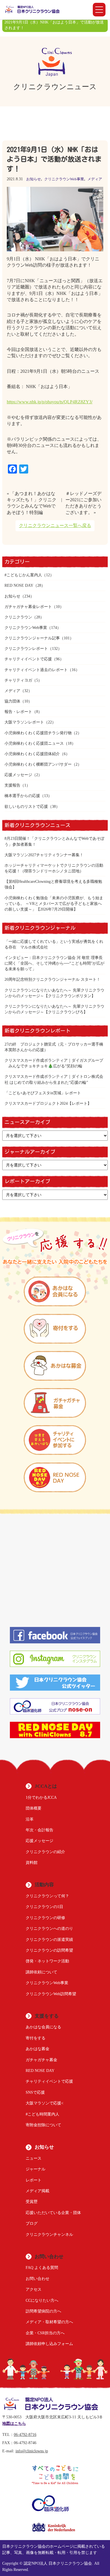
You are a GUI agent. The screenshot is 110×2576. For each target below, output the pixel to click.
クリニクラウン (18, 617)
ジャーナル (36, 2169)
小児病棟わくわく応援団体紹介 (32, 754)
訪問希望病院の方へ (43, 2311)
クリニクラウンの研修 (45, 1918)
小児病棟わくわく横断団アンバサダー (38, 764)
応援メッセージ (18, 775)
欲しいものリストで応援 (26, 806)
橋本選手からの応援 (22, 796)
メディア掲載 (38, 2191)
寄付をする (36, 2038)
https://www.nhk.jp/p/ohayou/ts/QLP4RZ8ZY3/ (50, 402)
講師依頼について (41, 1972)
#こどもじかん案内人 (23, 575)
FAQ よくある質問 (42, 2267)
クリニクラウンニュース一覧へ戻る (55, 525)
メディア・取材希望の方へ (49, 2322)
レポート (34, 2180)
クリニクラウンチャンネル (49, 2234)
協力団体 (12, 701)
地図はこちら (14, 2424)
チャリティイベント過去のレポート (36, 670)
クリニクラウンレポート (26, 648)
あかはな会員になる (43, 2027)
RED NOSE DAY (19, 585)
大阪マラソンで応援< (45, 2103)
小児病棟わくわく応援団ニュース (34, 743)
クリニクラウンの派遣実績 (49, 1939)
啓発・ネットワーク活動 (47, 1961)
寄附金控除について (43, 2125)
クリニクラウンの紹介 (45, 1852)
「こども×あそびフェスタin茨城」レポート (43, 1093)
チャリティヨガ (18, 680)
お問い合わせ (38, 2279)
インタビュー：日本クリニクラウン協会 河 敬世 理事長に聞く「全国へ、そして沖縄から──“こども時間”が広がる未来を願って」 (54, 963)
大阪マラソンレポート (24, 722)
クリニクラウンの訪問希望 (49, 1950)
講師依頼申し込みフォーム (49, 2344)
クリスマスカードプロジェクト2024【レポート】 (48, 1103)
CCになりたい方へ (42, 2300)
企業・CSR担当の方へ (45, 2333)
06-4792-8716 (25, 2435)
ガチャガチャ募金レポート (28, 607)
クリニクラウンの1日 (44, 1907)
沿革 (30, 1819)
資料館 (32, 1862)
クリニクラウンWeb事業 (64, 179)
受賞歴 (32, 2202)
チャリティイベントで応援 (28, 659)
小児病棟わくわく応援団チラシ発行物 (38, 733)
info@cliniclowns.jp (32, 2451)
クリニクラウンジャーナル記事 (32, 638)
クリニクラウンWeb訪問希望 (51, 1994)
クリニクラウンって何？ (47, 1896)
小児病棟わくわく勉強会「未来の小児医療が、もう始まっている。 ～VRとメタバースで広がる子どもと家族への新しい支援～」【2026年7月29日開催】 (54, 903)
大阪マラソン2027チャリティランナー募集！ (44, 855)
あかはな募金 (38, 2049)
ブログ (32, 2223)
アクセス (34, 2289)
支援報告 (12, 785)
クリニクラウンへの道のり (49, 1928)
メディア (95, 179)
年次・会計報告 (39, 1830)
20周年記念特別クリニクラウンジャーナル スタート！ (52, 979)
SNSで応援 (35, 2092)
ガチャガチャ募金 (41, 2060)
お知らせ (34, 179)
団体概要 (34, 1808)
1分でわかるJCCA (41, 1797)
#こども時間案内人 (42, 2114)
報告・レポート (18, 712)
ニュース (34, 2158)
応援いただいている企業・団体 (53, 2213)
